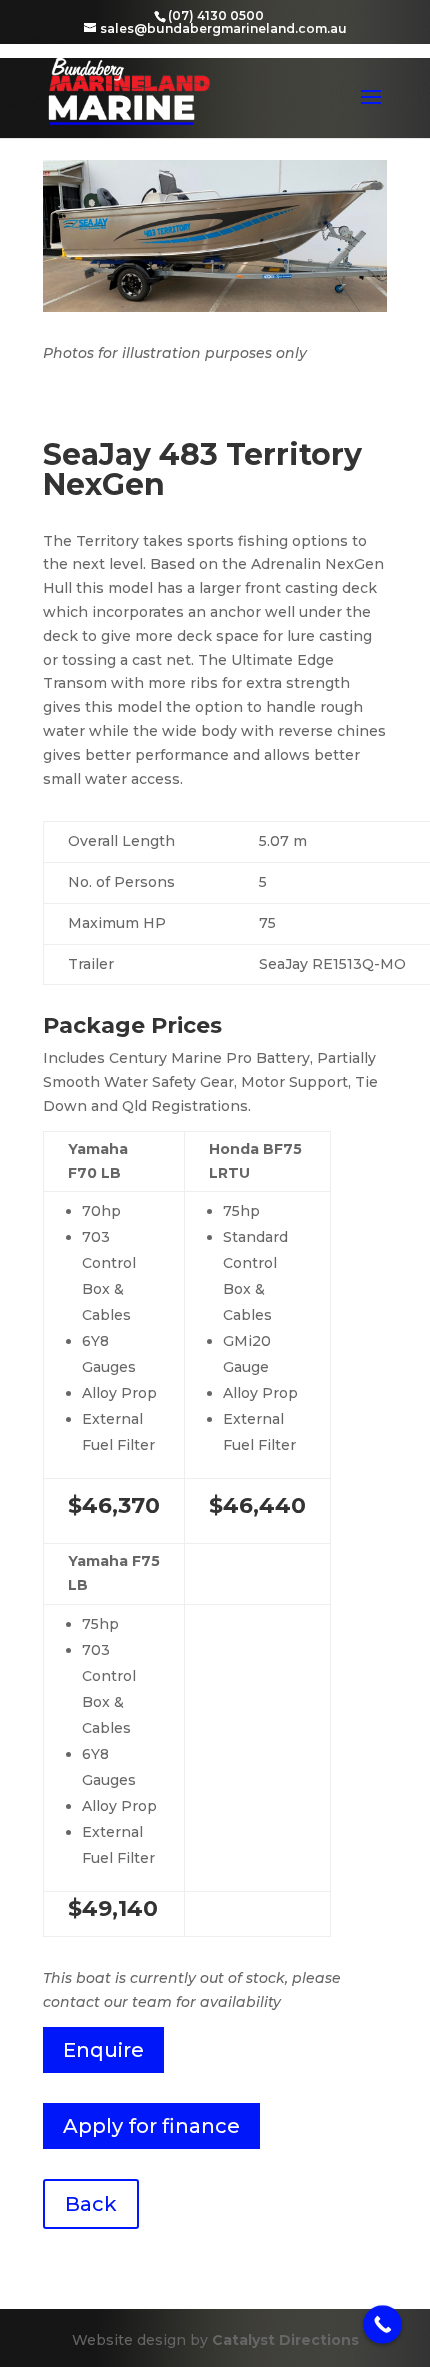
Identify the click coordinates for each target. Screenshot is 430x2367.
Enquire (103, 2050)
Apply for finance (151, 2126)
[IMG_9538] (215, 307)
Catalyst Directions (285, 2340)
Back (91, 2204)
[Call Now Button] (382, 2324)
